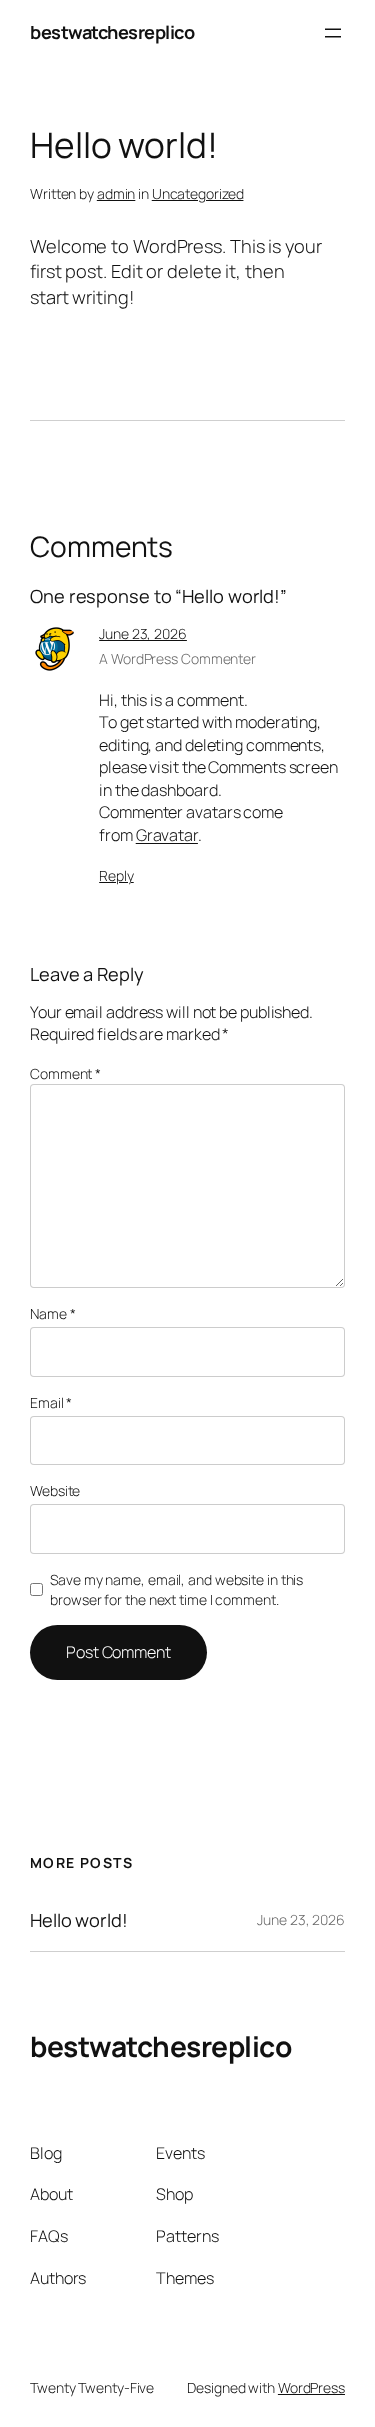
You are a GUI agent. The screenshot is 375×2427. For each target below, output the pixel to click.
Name (52, 1313)
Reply (116, 875)
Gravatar (167, 835)
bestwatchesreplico (112, 32)
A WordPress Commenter (177, 658)
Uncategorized (198, 193)
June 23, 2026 (143, 633)
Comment (65, 1073)
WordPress (311, 2387)
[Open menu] (333, 33)
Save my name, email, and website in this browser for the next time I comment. (176, 1589)
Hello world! (79, 1920)
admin (116, 193)
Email (51, 1402)
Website (55, 1490)
